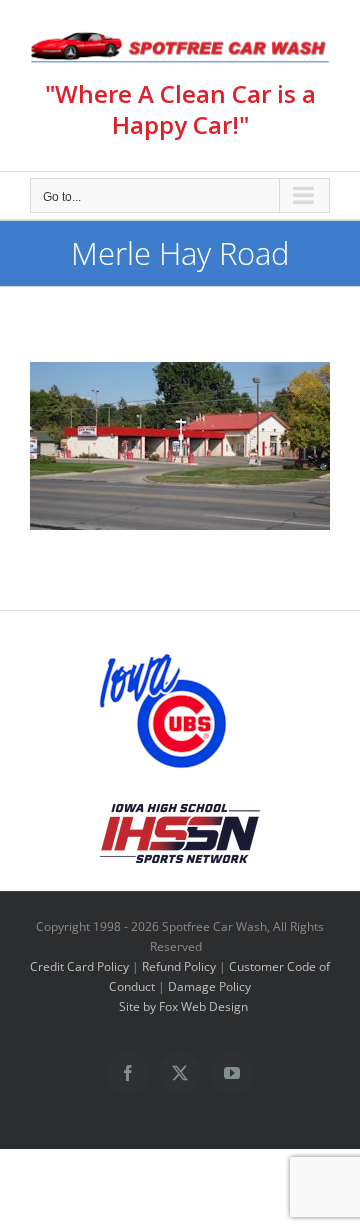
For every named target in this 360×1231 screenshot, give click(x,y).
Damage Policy (209, 986)
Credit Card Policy (79, 966)
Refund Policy (179, 966)
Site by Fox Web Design (183, 1006)
